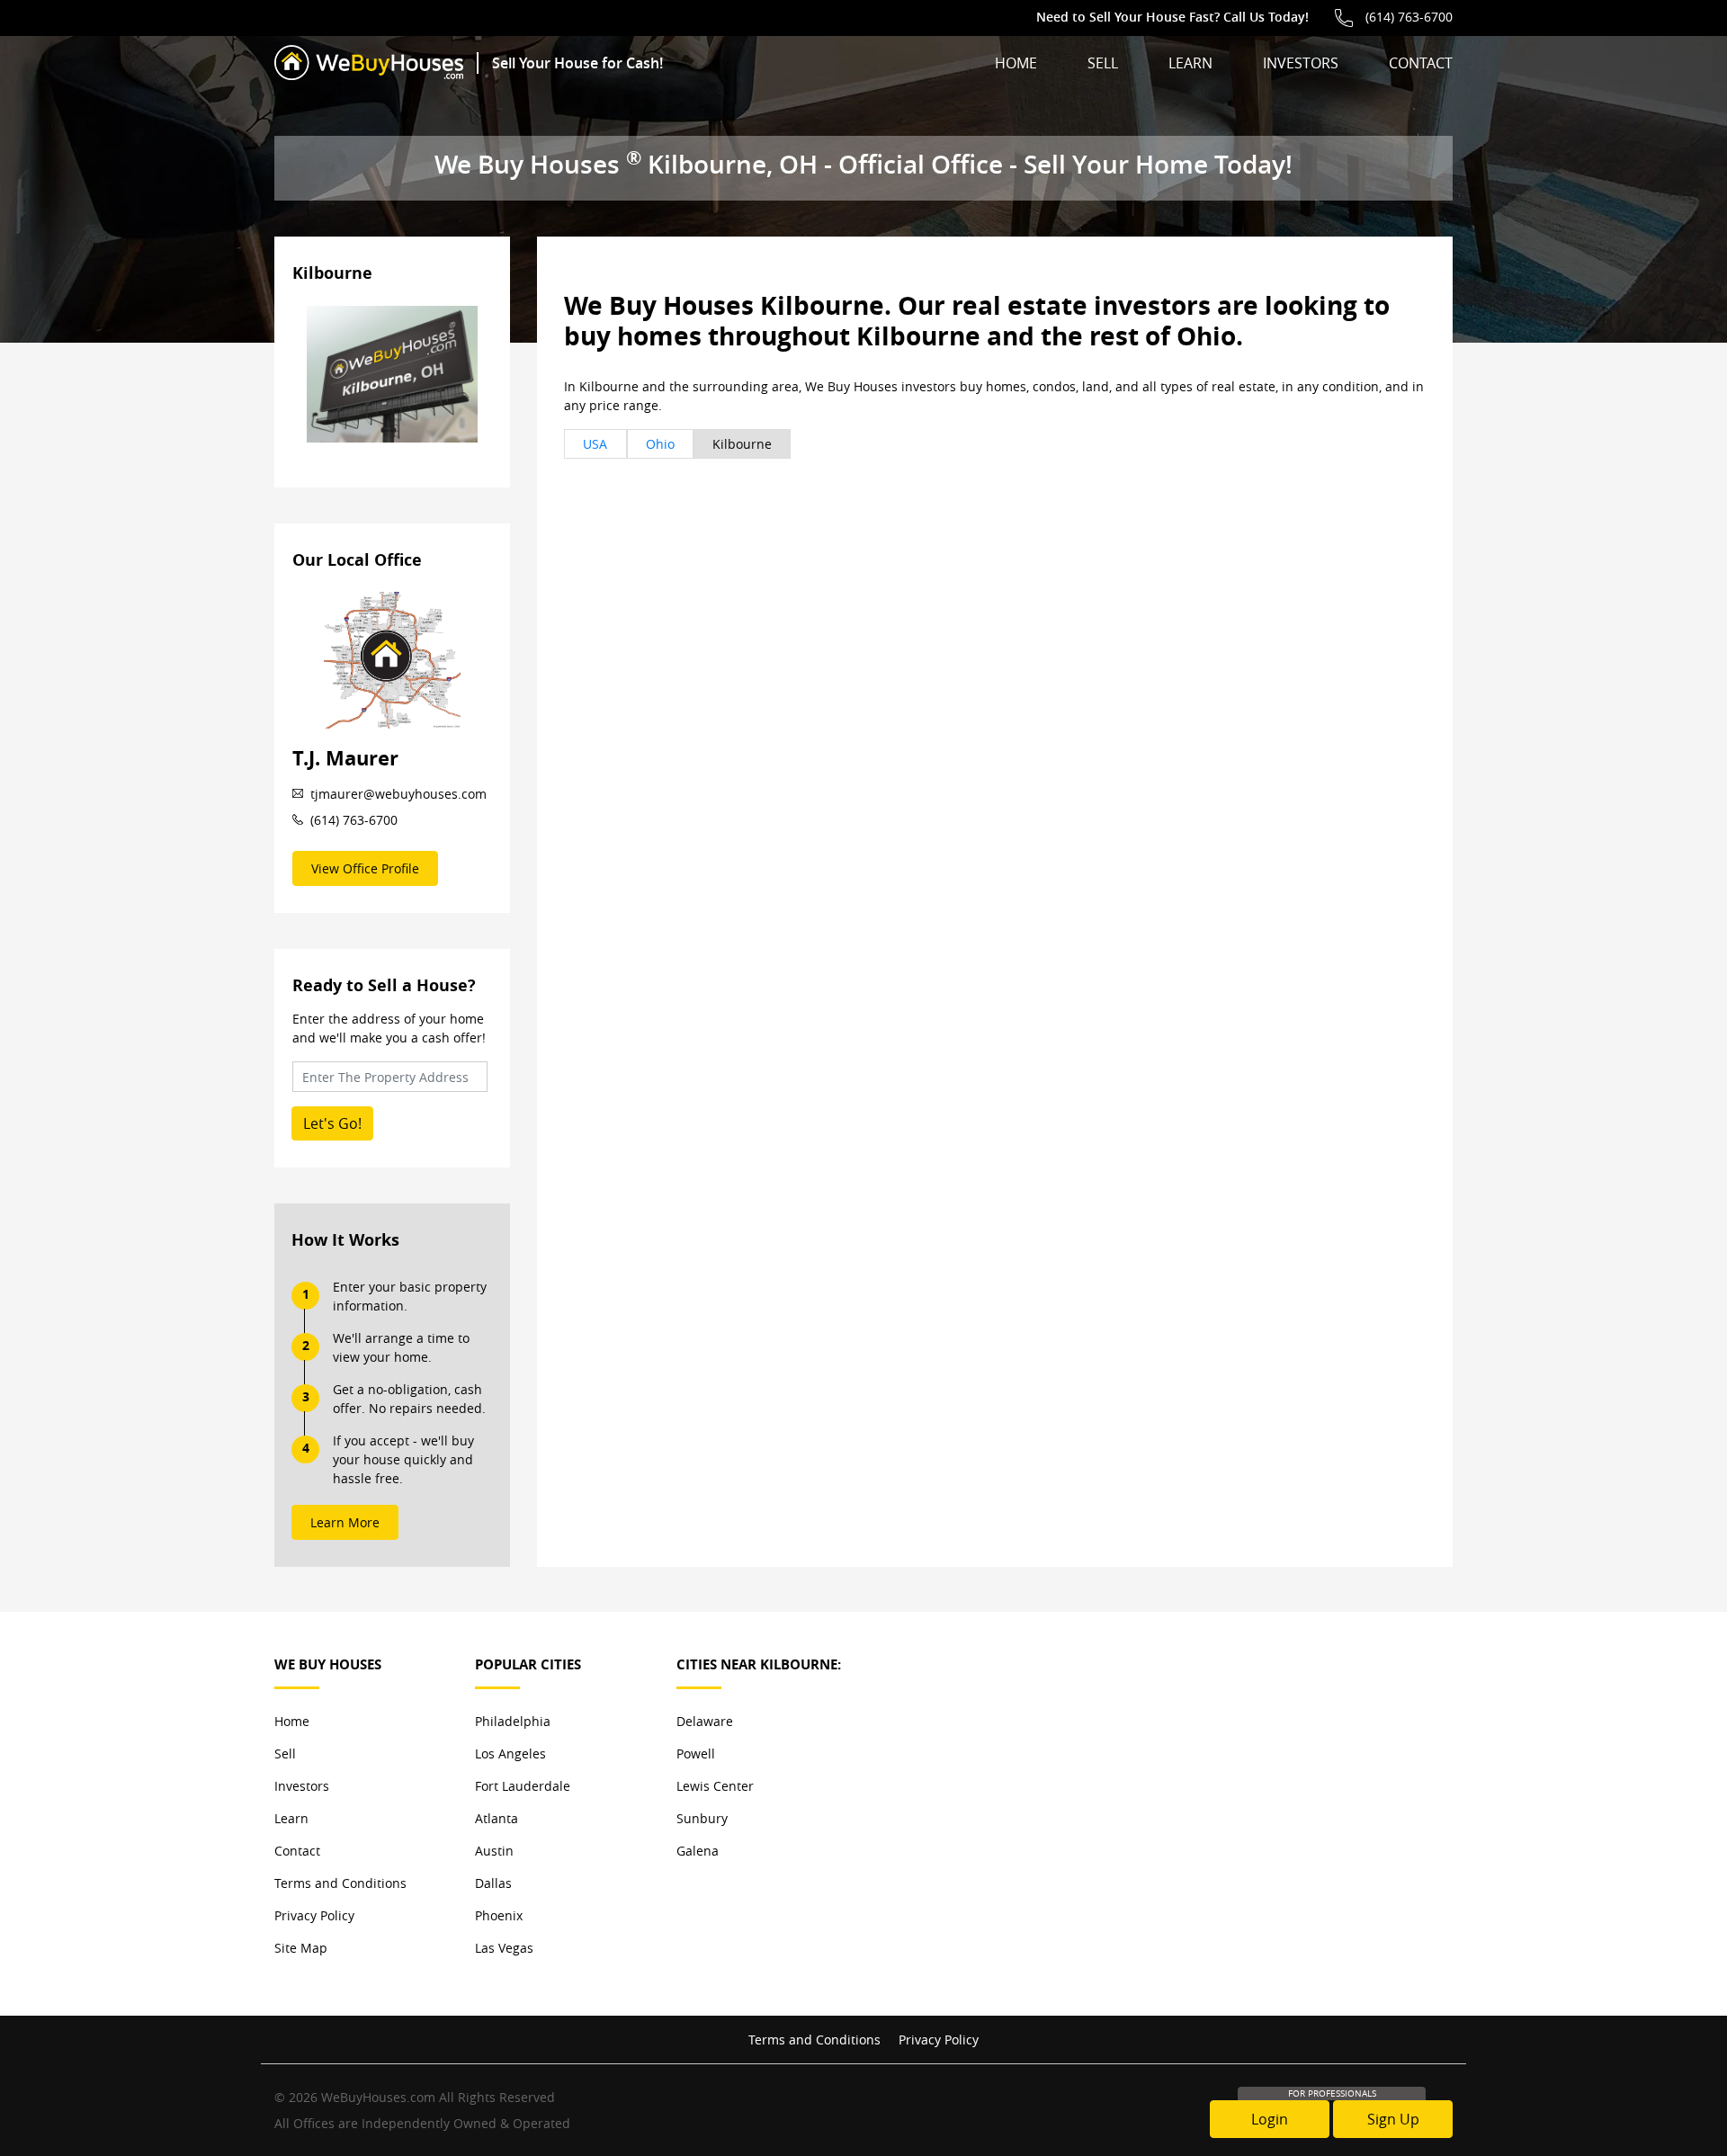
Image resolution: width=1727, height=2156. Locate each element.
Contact (1421, 63)
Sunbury (702, 1818)
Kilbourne (742, 444)
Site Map (301, 1948)
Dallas (493, 1883)
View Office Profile (365, 868)
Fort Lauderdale (523, 1786)
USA (595, 444)
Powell (696, 1753)
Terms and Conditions (340, 1883)
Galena (698, 1851)
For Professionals (1332, 2093)
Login (1270, 2119)
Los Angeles (510, 1753)
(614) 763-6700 (1409, 17)
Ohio (660, 444)
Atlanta (497, 1818)
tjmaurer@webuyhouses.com (398, 794)
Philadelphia (513, 1721)
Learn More (345, 1522)
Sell (1103, 63)
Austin (494, 1851)
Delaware (705, 1721)
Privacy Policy (314, 1915)
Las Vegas (504, 1948)
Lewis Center (715, 1786)
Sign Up (1393, 2119)
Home (1016, 63)
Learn (1190, 63)
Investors (1301, 63)
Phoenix (499, 1915)
